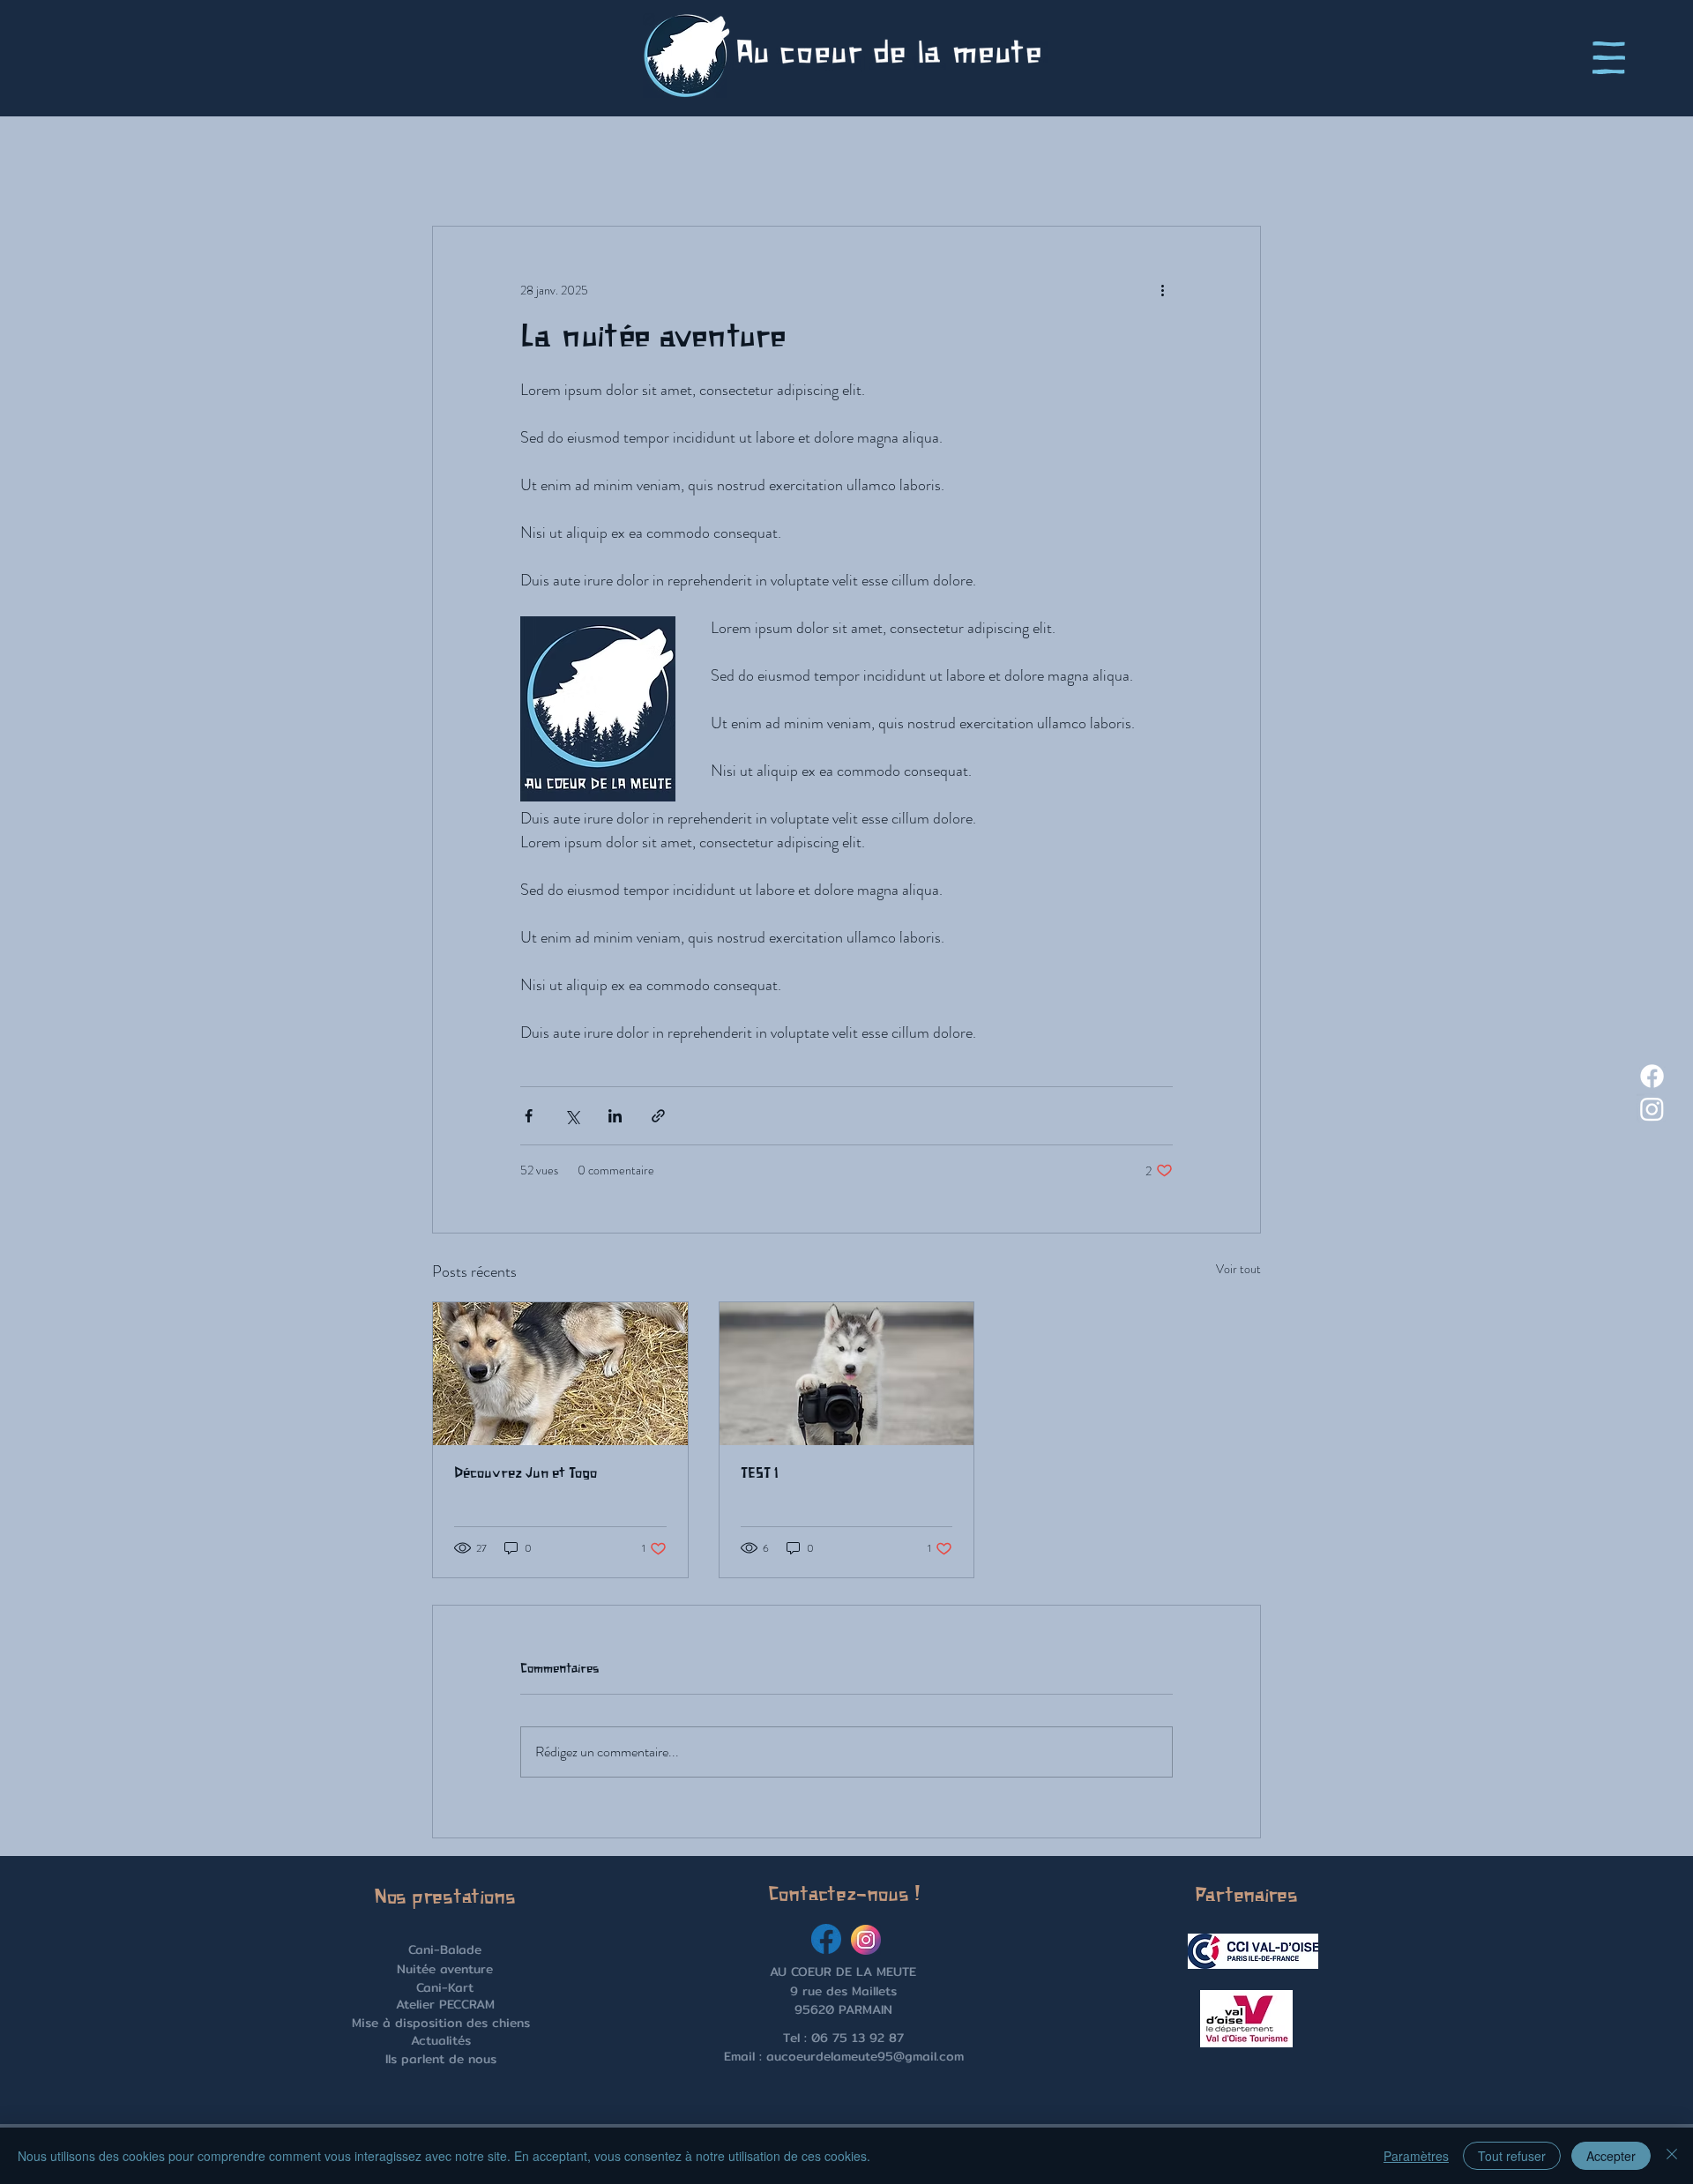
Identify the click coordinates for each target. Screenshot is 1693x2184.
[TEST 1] (847, 1374)
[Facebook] (1652, 1076)
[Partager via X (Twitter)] (572, 1116)
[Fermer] (1672, 2156)
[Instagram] (1652, 1109)
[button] (1609, 58)
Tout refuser (1512, 2156)
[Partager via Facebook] (529, 1116)
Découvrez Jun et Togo (526, 1474)
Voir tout (1238, 1269)
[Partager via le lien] (658, 1116)
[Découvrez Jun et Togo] (560, 1374)
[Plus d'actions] (1162, 290)
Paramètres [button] (1416, 2156)
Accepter (1611, 2156)
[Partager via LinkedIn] (615, 1116)
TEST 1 (760, 1474)
